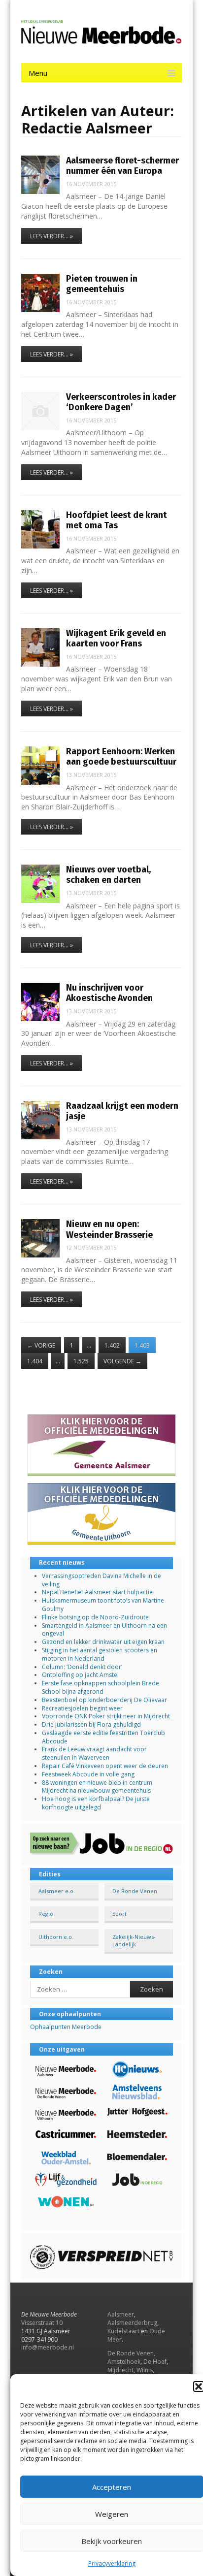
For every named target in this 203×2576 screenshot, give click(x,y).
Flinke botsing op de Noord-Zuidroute (95, 1617)
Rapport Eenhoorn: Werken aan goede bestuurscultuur (121, 757)
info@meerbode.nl (48, 2347)
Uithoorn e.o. (56, 1937)
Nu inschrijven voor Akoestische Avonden (109, 993)
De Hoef (155, 2362)
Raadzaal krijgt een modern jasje (122, 1111)
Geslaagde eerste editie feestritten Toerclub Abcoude (103, 1737)
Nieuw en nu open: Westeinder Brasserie (109, 1229)
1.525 (81, 1361)
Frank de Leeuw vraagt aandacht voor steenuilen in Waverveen (94, 1753)
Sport (119, 1914)
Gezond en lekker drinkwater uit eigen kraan (103, 1642)
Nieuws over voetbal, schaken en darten (108, 875)
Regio (46, 1914)
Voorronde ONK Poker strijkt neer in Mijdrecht (106, 1716)
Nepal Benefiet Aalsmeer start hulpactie (97, 1592)
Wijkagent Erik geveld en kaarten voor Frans (116, 638)
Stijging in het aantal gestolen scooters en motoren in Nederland (100, 1654)
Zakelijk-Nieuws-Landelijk (134, 1940)
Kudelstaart (123, 2331)
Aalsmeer (121, 2314)
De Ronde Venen (135, 1891)
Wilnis (145, 2370)
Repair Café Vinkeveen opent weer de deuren (105, 1766)
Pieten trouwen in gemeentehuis (102, 284)
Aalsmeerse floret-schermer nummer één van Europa (122, 166)
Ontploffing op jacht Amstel (80, 1675)
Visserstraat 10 (42, 2323)
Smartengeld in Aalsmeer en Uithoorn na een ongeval (104, 1630)
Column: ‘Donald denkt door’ (82, 1667)
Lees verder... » (51, 236)
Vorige (41, 1345)
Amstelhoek (124, 2362)
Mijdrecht (120, 2370)
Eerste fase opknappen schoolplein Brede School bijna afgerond (101, 1687)
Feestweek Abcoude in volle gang (88, 1774)
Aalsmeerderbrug (132, 2323)
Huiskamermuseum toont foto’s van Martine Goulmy (103, 1605)
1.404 (35, 1361)
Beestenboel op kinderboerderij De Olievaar (104, 1700)
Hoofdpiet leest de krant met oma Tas (117, 520)
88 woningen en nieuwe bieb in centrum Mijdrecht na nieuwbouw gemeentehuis (97, 1787)
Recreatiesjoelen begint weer (82, 1708)
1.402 (112, 1345)
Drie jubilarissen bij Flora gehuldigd (91, 1724)
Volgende (122, 1361)
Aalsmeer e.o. (57, 1891)
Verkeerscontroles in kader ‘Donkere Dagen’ (121, 402)
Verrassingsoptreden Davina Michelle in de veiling (101, 1580)
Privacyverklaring (112, 2563)
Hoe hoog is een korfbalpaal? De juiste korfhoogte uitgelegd (96, 1803)
